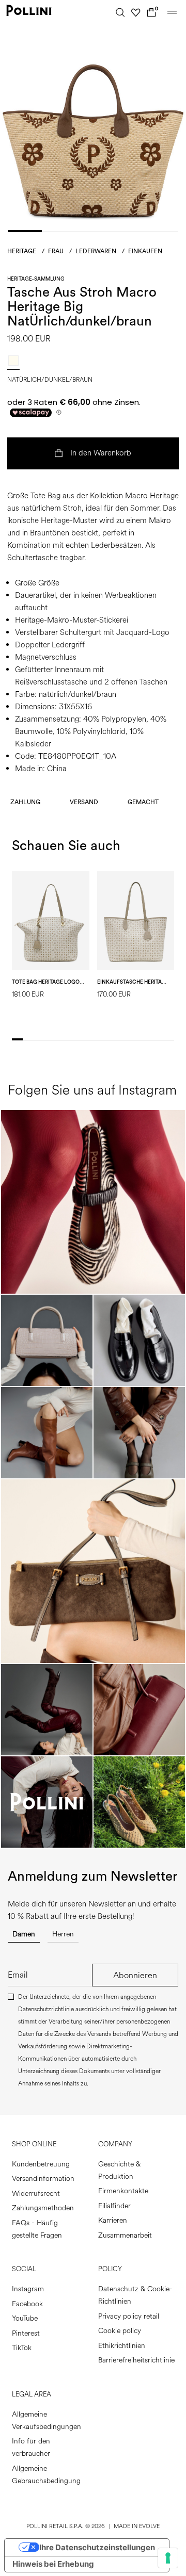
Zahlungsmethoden (43, 2208)
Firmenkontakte (123, 2191)
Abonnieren (135, 1975)
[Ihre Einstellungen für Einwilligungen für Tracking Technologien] (168, 2558)
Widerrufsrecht (36, 2194)
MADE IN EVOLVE (137, 2526)
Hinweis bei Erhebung (53, 2564)
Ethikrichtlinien (122, 2346)
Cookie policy (120, 2331)
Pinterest (26, 2333)
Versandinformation (43, 2179)
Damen (24, 1934)
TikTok (22, 2348)
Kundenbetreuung (41, 2164)
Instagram (28, 2289)
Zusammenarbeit (125, 2235)
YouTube (25, 2318)
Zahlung (25, 802)
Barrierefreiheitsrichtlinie (136, 2360)
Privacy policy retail (129, 2316)
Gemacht (143, 802)
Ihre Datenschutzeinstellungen (97, 2547)
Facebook (27, 2304)
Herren (63, 1934)
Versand (84, 802)
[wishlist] (136, 12)
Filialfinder (114, 2206)
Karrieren (113, 2220)
